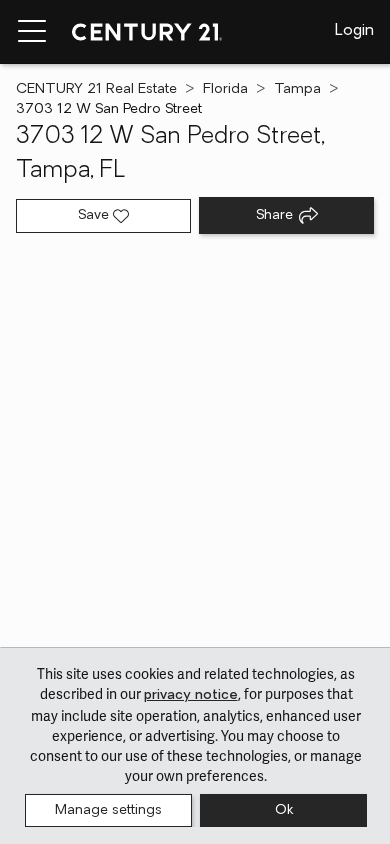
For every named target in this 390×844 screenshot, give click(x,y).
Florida (225, 89)
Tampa (297, 89)
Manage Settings (108, 810)
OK (284, 810)
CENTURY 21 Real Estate (96, 89)
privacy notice (191, 695)
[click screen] (195, 454)
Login (354, 31)
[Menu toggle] (32, 32)
